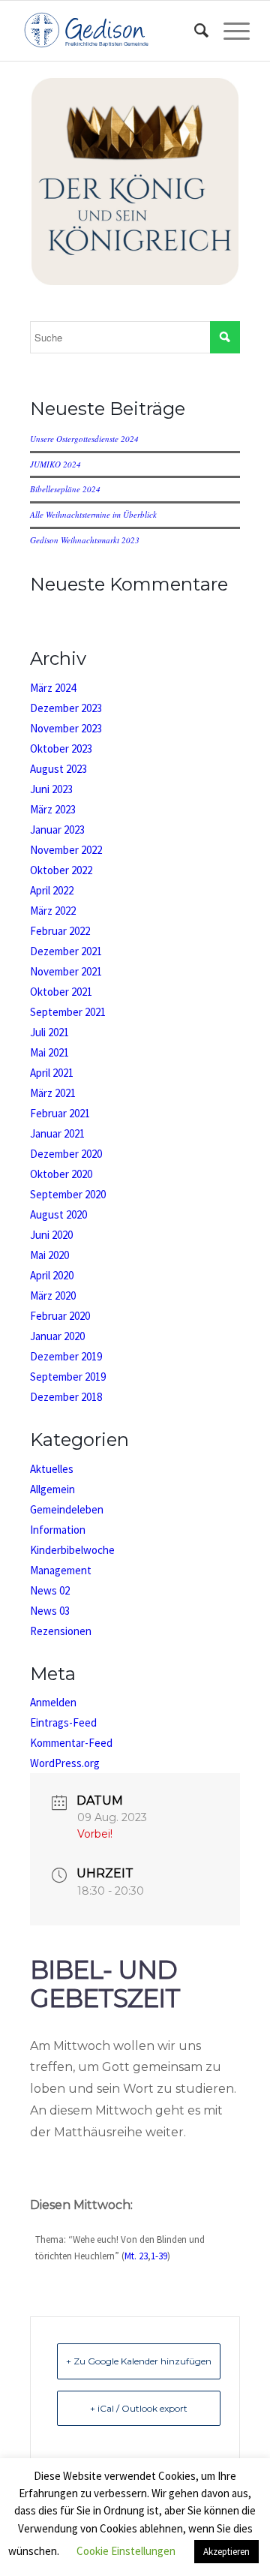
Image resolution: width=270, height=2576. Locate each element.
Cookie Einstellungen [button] (126, 2551)
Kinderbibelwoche (72, 1550)
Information (58, 1530)
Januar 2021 (57, 1133)
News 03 (50, 1611)
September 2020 (68, 1194)
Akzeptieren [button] (226, 2552)
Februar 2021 (60, 1113)
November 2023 (66, 728)
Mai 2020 (49, 1255)
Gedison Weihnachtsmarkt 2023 (85, 540)
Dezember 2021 (66, 951)
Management (61, 1570)
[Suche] (194, 31)
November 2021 (66, 971)
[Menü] (229, 31)
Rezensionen (61, 1631)
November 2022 (66, 850)
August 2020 (58, 1214)
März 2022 (53, 911)
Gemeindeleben (67, 1509)
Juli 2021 (49, 1032)
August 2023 (58, 769)
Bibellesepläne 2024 (65, 489)
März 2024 (53, 688)
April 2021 (52, 1073)
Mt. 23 (136, 2256)
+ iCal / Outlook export (139, 2408)
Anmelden (53, 1702)
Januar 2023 (57, 830)
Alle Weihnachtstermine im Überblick (93, 514)
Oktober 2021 (61, 992)
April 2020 (52, 1275)
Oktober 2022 (61, 870)
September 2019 (68, 1377)
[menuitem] (194, 31)
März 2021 (53, 1093)
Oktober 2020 (61, 1174)
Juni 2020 (51, 1235)
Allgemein (52, 1489)
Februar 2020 (60, 1316)
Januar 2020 (57, 1336)
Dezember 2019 (66, 1356)
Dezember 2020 (66, 1154)
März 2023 (53, 809)
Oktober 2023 (61, 748)
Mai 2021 (49, 1052)
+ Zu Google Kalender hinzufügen (139, 2361)
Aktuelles (52, 1469)
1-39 (159, 2256)
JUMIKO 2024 (55, 464)
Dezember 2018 (66, 1397)
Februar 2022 (60, 931)
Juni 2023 (51, 789)
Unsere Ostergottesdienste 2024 (84, 439)
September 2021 (68, 1012)
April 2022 (52, 890)
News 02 (50, 1590)
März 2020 (53, 1296)
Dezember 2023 (66, 708)
